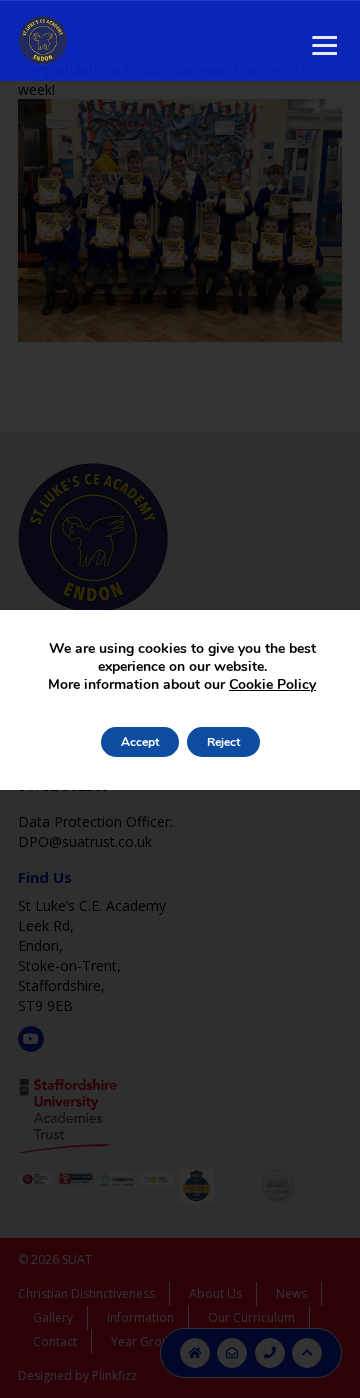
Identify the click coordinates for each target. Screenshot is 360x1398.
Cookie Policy (272, 684)
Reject (223, 742)
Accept (140, 742)
